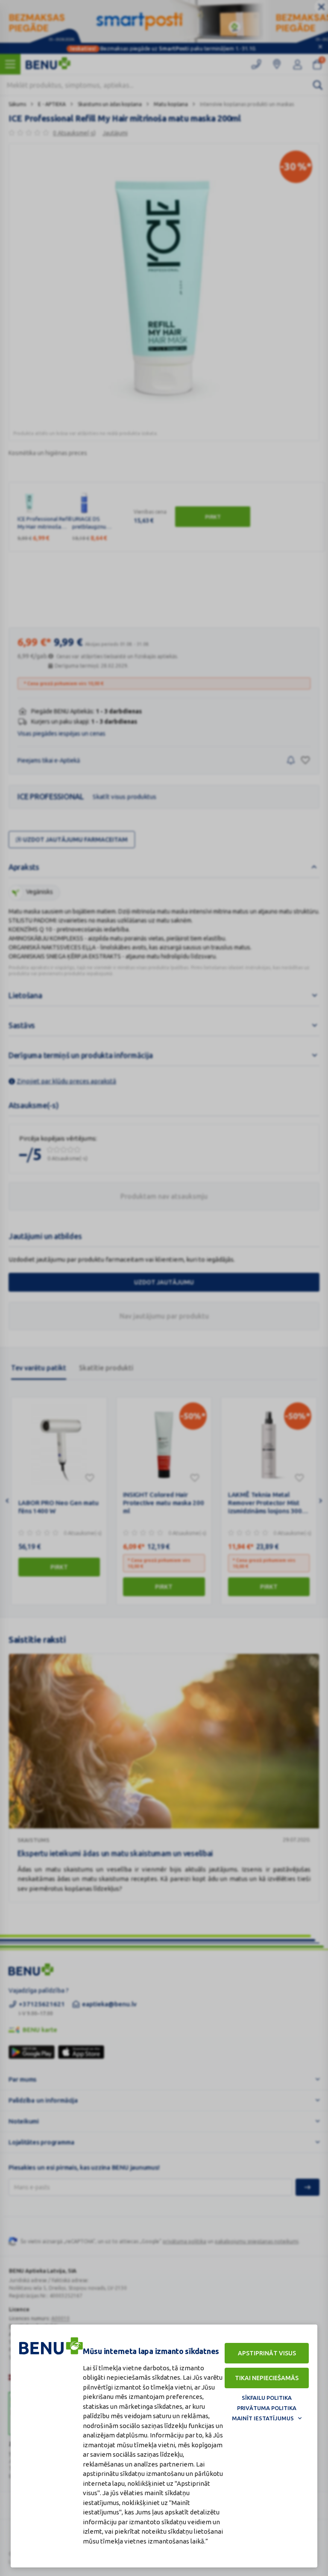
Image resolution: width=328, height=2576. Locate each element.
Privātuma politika (267, 2408)
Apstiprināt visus (267, 2353)
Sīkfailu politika (267, 2398)
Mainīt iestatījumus (263, 2418)
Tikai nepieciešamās (267, 2378)
